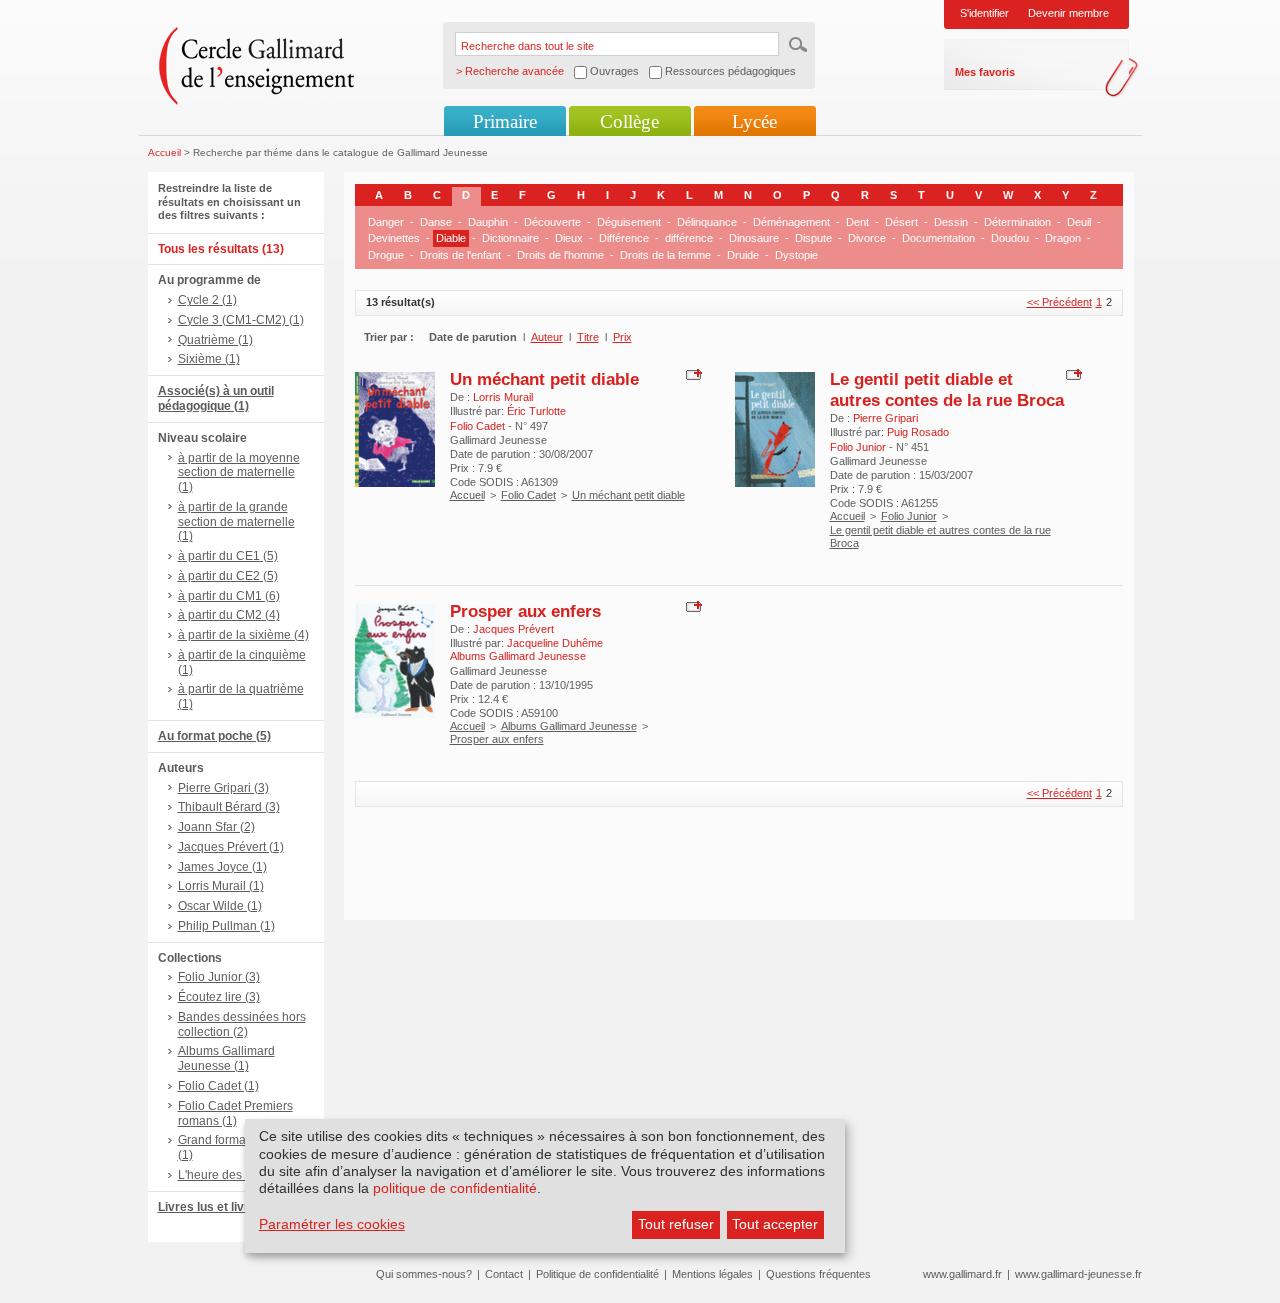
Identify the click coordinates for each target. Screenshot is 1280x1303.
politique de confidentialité (455, 1188)
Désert (901, 222)
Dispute (813, 238)
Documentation (938, 238)
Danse (436, 222)
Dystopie (796, 255)
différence (689, 238)
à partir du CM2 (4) (229, 615)
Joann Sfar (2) (216, 827)
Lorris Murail (503, 397)
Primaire (505, 121)
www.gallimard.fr (962, 1274)
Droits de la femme (665, 255)
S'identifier (984, 13)
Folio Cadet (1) (218, 1086)
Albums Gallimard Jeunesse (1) (226, 1058)
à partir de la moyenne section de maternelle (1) (239, 473)
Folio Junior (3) (219, 977)
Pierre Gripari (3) (223, 788)
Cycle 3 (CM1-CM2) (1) (241, 320)
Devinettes (394, 238)
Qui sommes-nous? (424, 1274)
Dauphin (488, 222)
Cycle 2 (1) (207, 300)
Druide (743, 255)
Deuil (1079, 222)
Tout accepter (775, 1224)
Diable (451, 238)
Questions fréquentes (818, 1274)
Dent (857, 222)
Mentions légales (712, 1274)
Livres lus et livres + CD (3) (235, 1207)
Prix (622, 337)
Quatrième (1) (215, 340)
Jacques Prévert (513, 629)
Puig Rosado (918, 432)
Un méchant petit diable (544, 379)
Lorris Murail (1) (221, 886)
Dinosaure (754, 238)
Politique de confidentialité (597, 1274)
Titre (588, 337)
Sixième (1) (209, 359)
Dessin (951, 222)
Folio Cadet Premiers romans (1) (235, 1113)
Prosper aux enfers (525, 611)
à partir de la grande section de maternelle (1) (236, 522)
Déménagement (791, 222)
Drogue (386, 255)
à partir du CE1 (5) (228, 556)
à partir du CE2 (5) (228, 576)
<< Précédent (1059, 302)
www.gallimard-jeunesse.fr (1078, 1274)
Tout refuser (676, 1224)
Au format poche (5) (214, 736)
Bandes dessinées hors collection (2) (242, 1024)
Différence (624, 238)
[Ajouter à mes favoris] (691, 373)
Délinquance (707, 222)
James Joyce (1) (222, 867)
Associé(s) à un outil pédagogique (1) (216, 398)
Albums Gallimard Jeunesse (569, 726)
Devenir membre (1068, 13)
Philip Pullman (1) (226, 926)
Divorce (867, 238)
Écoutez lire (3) (219, 997)
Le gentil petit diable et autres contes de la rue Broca (947, 389)
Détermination (1017, 222)
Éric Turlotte (536, 411)
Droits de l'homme (560, 255)
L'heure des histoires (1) (243, 1175)
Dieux (569, 238)
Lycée (754, 121)
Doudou (1010, 238)
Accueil (164, 152)
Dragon (1063, 238)
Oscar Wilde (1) (220, 906)
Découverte (552, 222)
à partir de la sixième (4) (243, 635)
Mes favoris (985, 72)
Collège (629, 121)
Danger (386, 222)
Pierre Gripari (885, 418)
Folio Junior (909, 516)
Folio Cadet (528, 495)
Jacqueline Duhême (555, 643)
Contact (504, 1274)
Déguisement (629, 222)
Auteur (547, 337)
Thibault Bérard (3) (229, 807)
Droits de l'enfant (460, 255)
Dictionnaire (510, 238)
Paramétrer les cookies (332, 1224)
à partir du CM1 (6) (229, 596)
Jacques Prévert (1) (231, 847)
